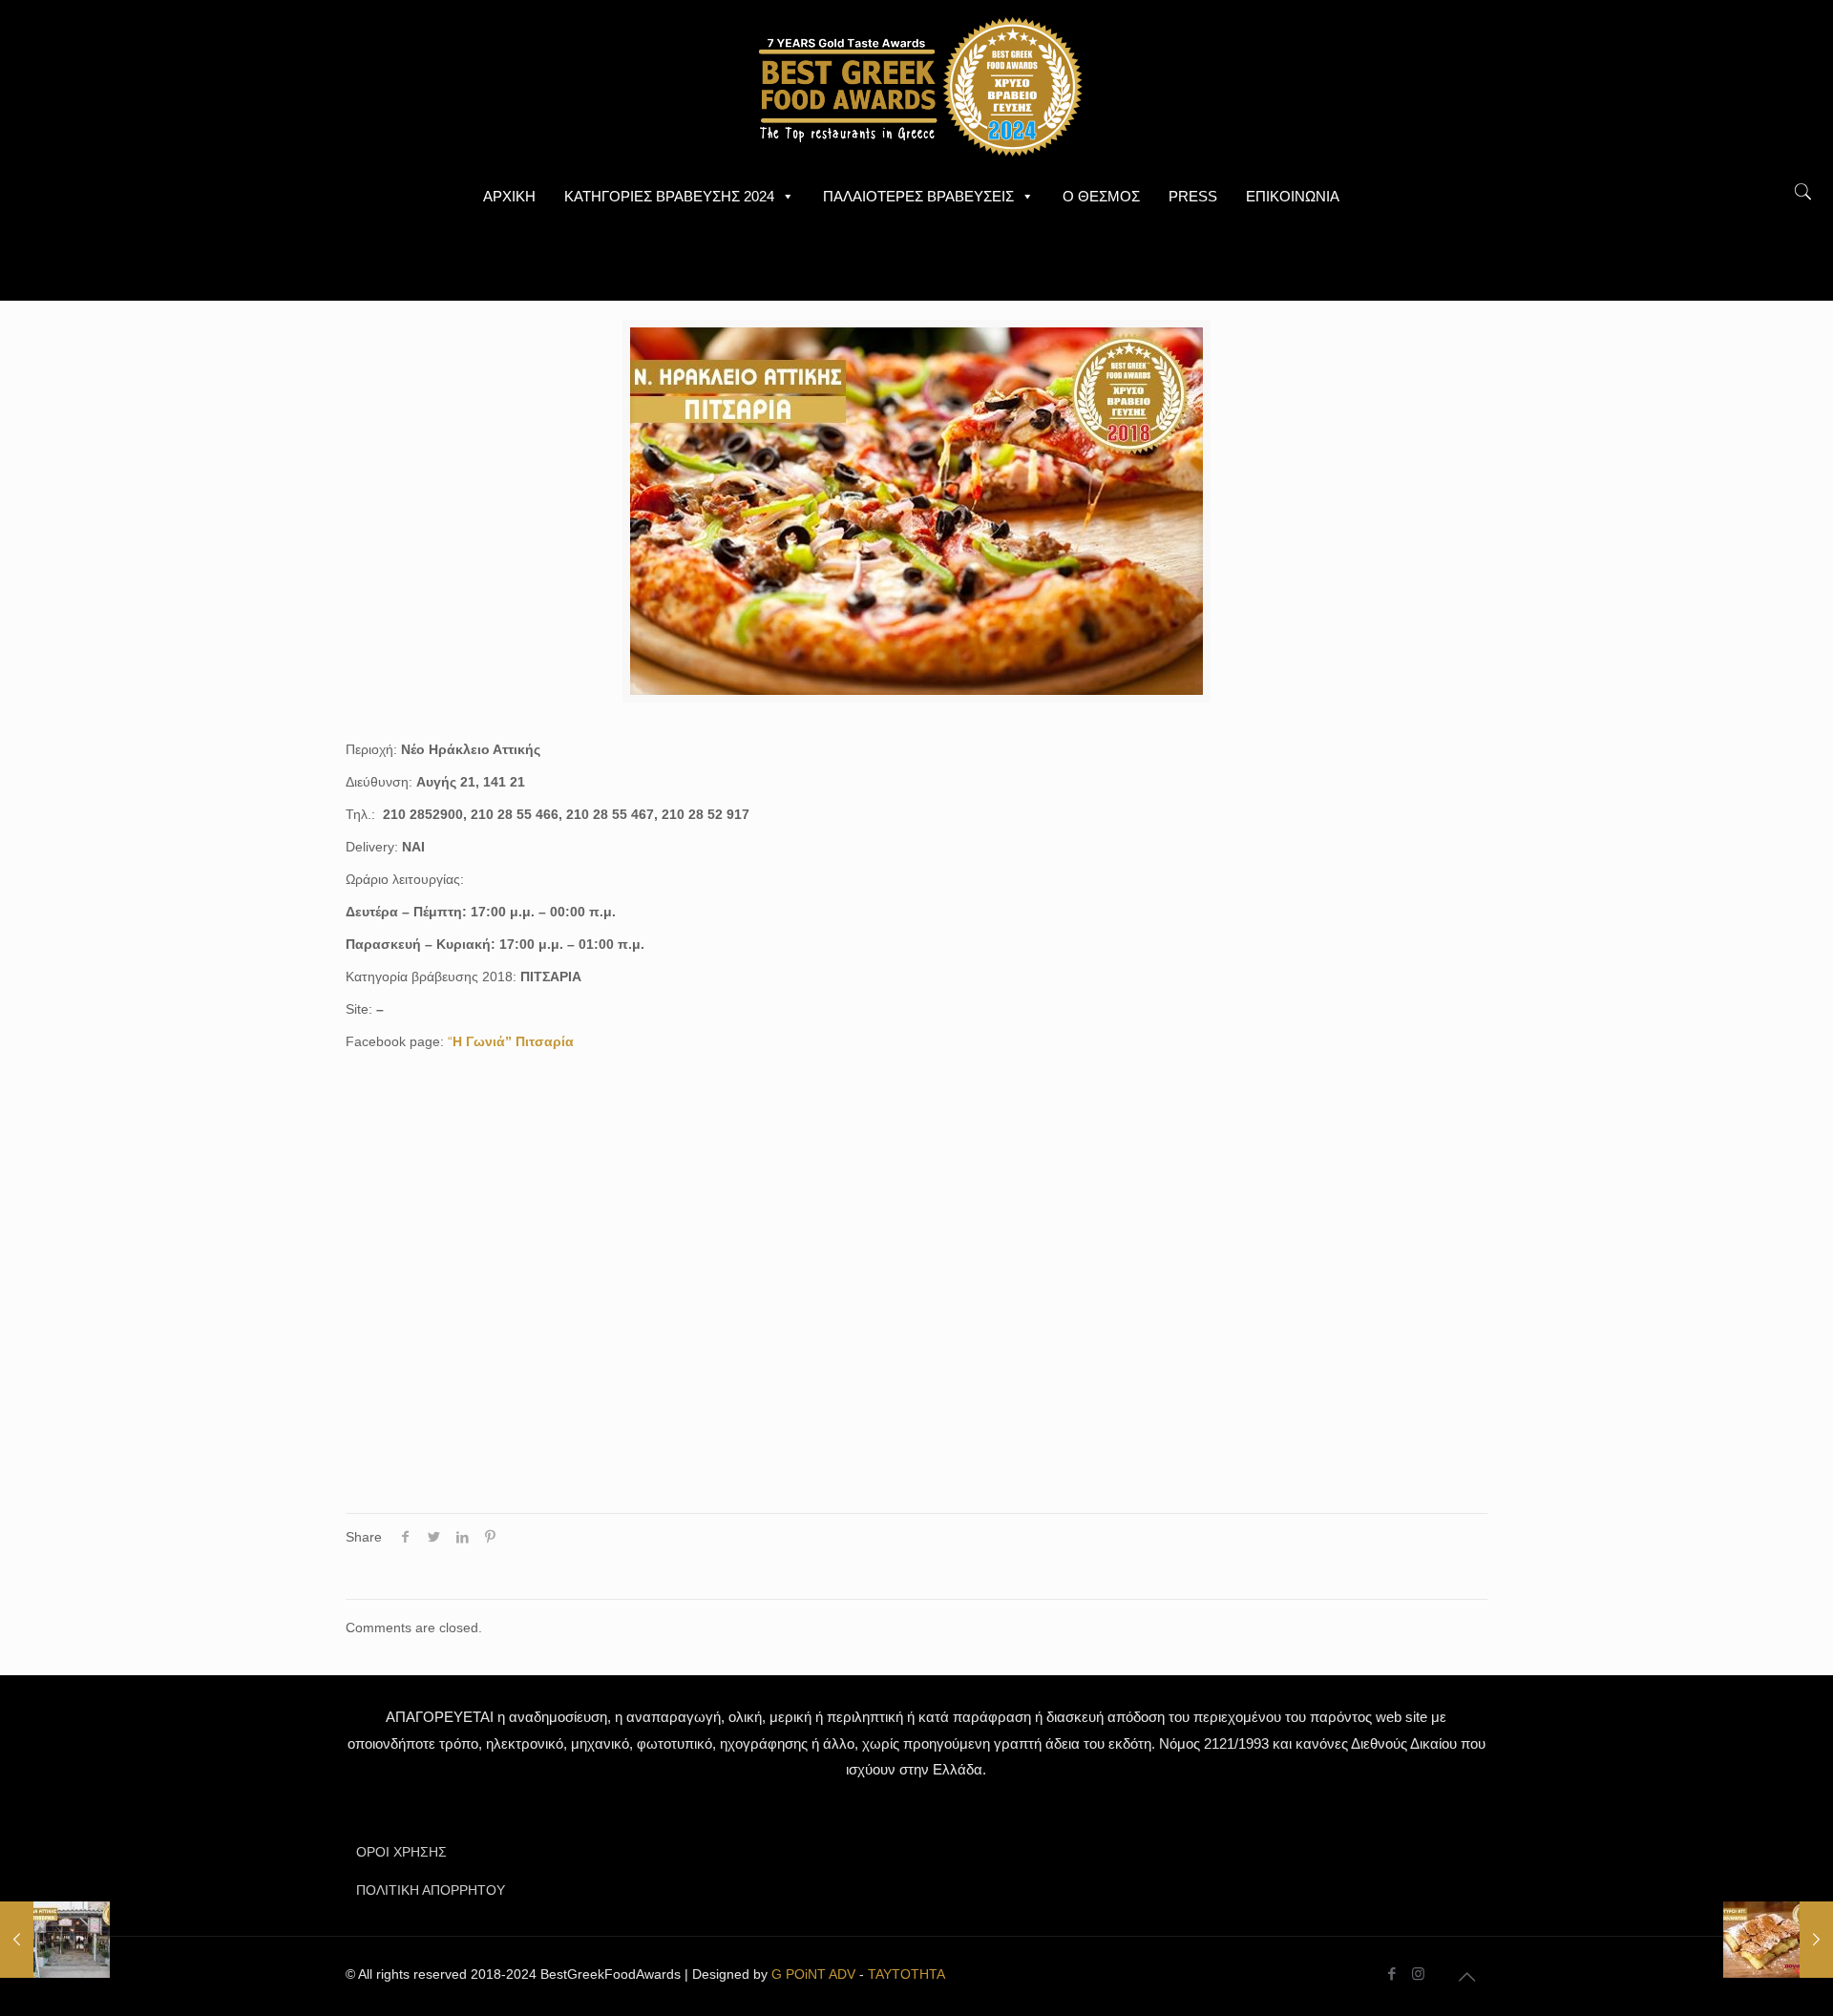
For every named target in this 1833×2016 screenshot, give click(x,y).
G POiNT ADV (813, 1974)
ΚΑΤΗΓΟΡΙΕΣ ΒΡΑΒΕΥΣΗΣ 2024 (669, 196)
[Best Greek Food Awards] (916, 86)
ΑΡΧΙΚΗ (509, 196)
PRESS (1193, 196)
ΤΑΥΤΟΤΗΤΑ (906, 1974)
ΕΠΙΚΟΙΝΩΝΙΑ (1293, 196)
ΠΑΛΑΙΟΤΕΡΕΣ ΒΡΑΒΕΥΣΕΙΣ (918, 196)
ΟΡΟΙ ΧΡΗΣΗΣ (401, 1852)
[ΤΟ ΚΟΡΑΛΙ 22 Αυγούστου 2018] (55, 1940)
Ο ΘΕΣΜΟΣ (1101, 196)
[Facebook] (1392, 1974)
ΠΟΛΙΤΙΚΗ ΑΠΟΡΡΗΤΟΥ (431, 1890)
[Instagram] (1418, 1974)
